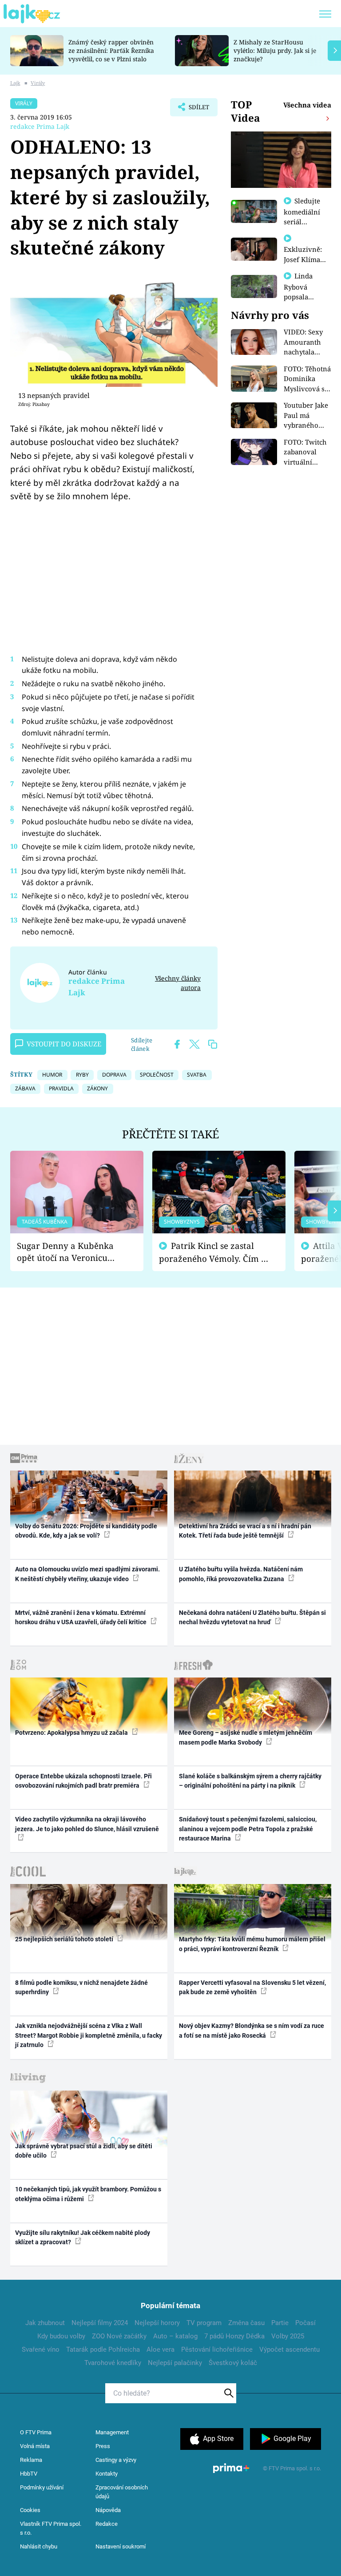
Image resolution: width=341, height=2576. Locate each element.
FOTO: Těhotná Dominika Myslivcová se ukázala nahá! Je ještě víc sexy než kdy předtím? (307, 379)
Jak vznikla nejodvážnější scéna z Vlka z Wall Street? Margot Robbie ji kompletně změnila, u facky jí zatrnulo (89, 2035)
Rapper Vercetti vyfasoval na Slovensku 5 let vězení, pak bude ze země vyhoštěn (252, 1987)
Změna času (246, 2323)
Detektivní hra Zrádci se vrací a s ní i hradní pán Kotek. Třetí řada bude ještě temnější (245, 1531)
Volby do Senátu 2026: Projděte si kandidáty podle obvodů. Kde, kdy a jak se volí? (86, 1531)
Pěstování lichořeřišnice (217, 2349)
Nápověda (108, 2510)
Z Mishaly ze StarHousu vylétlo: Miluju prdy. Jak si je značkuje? (275, 50)
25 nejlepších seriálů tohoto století (65, 1939)
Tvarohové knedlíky (113, 2363)
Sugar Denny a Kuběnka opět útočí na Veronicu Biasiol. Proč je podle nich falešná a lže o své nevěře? (70, 1252)
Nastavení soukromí (121, 2546)
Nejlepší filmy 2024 (100, 2323)
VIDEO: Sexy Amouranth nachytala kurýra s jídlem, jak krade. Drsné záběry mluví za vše (305, 342)
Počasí (305, 2323)
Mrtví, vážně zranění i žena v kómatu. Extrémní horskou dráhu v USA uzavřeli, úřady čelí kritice (81, 1617)
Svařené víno (41, 2349)
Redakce (107, 2524)
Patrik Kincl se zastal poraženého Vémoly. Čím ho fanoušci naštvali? (215, 1252)
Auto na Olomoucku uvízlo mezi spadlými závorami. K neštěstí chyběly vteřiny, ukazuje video (87, 1574)
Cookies (30, 2510)
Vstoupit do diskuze (64, 1044)
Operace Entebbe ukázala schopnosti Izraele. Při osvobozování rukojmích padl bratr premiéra (83, 1781)
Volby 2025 (288, 2336)
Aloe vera (161, 2349)
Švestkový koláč (233, 2363)
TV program (204, 2323)
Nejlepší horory (157, 2323)
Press (103, 2446)
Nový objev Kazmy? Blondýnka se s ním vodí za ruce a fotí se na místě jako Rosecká (252, 2030)
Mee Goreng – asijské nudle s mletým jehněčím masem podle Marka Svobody (246, 1737)
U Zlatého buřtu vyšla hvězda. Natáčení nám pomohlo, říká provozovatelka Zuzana (241, 1574)
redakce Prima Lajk (40, 126)
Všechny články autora (178, 983)
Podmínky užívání (42, 2487)
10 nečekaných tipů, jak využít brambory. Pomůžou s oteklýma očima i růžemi (88, 2194)
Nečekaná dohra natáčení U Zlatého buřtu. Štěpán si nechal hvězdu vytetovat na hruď (252, 1617)
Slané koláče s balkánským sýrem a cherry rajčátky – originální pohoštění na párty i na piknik (250, 1781)
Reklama (31, 2460)
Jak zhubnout (45, 2323)
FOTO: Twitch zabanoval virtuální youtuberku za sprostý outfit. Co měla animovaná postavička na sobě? (307, 452)
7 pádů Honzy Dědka (234, 2336)
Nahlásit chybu (39, 2546)
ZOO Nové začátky (119, 2336)
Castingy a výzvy (116, 2460)
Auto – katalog (175, 2336)
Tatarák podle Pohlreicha (103, 2349)
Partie (280, 2323)
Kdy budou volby (61, 2336)
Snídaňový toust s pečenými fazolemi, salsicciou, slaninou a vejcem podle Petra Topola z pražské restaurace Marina (248, 1829)
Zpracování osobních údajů (122, 2492)
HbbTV (29, 2474)
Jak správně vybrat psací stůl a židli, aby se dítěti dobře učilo (84, 2151)
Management (112, 2432)
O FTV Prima (36, 2432)
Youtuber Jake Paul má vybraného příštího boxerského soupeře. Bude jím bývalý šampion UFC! (307, 415)
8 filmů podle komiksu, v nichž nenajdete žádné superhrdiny (81, 1987)
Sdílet (194, 110)
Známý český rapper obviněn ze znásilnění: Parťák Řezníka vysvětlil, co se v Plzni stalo (111, 50)
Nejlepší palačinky (175, 2363)
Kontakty (107, 2474)
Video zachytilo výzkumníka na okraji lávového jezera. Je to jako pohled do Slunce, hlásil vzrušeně (87, 1824)
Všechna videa (307, 105)
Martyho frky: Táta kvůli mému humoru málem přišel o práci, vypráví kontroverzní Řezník (252, 1944)
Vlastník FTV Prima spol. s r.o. (51, 2528)
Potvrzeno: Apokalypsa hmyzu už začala (72, 1733)
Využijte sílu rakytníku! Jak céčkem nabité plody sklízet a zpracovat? (83, 2237)
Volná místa (35, 2446)
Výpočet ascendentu (289, 2349)
